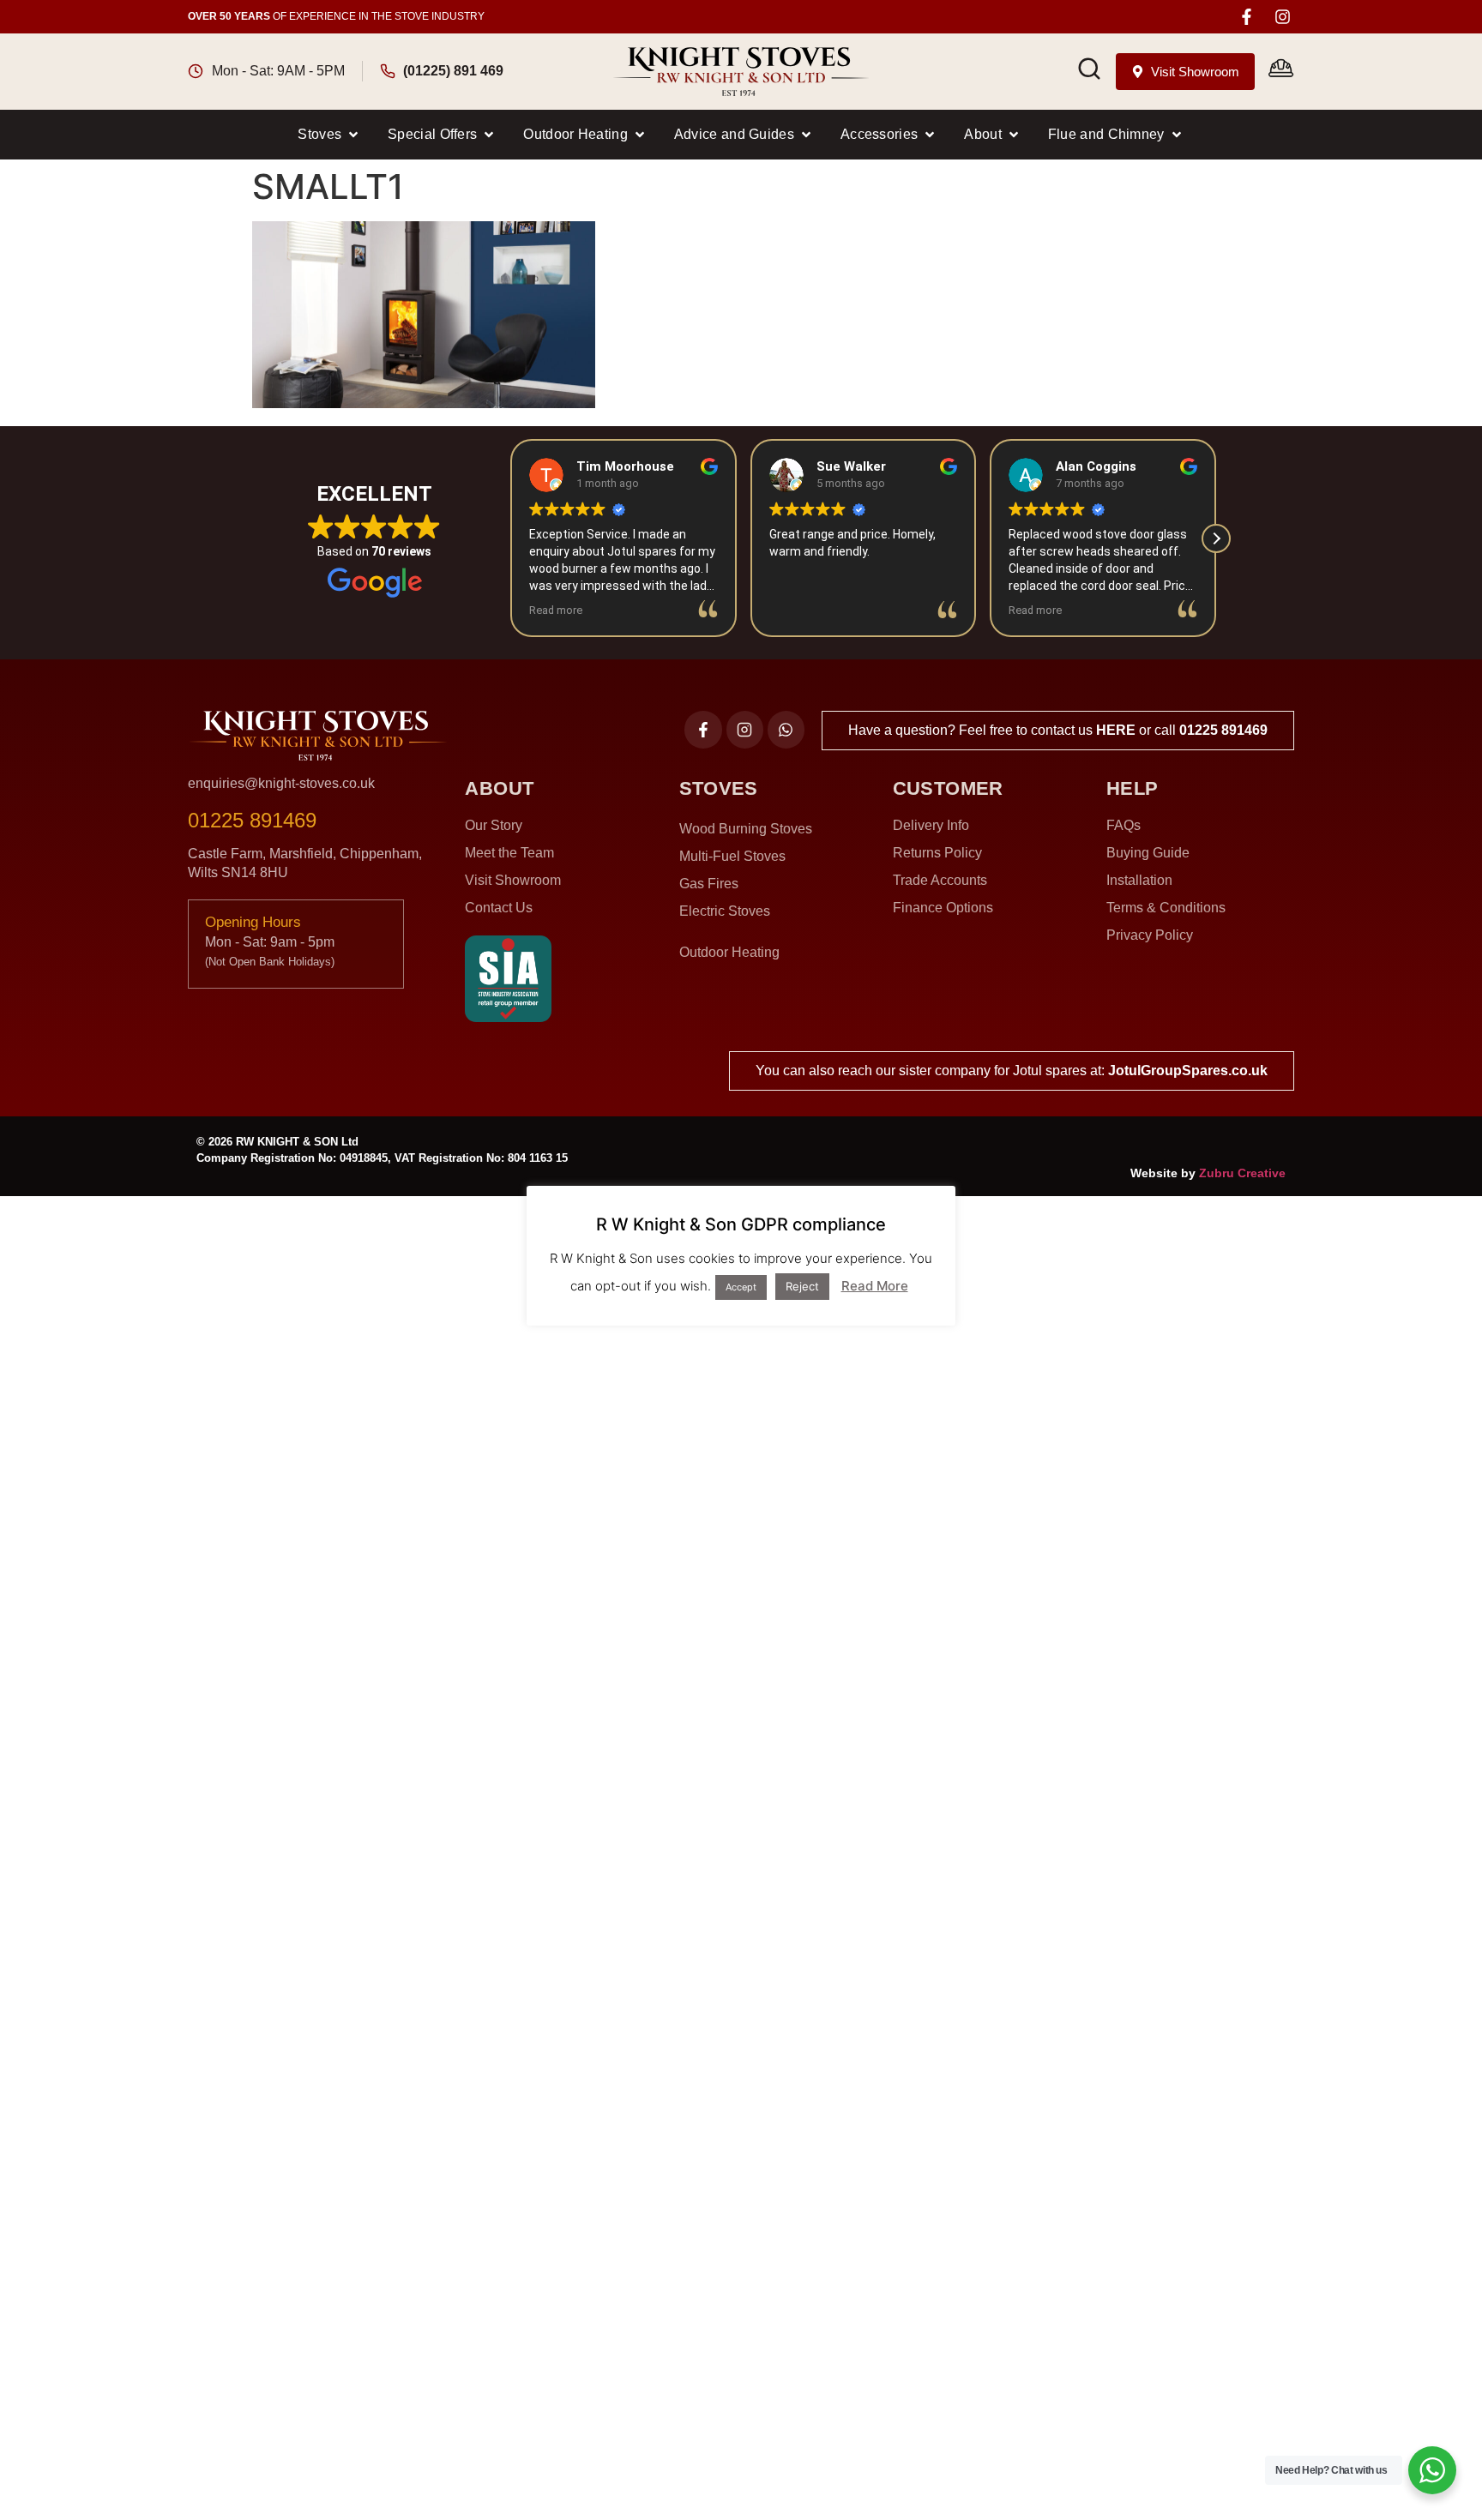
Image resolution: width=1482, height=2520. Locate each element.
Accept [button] (741, 1287)
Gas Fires (709, 884)
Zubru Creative (1242, 1173)
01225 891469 (1223, 730)
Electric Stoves (725, 911)
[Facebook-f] (1247, 17)
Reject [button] (802, 1286)
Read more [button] (556, 610)
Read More (875, 1286)
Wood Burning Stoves (746, 829)
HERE (1116, 730)
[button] (329, 135)
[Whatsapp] (786, 729)
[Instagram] (1283, 17)
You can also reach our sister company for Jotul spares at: (1012, 1071)
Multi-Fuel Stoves (732, 856)
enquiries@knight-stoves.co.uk (281, 783)
